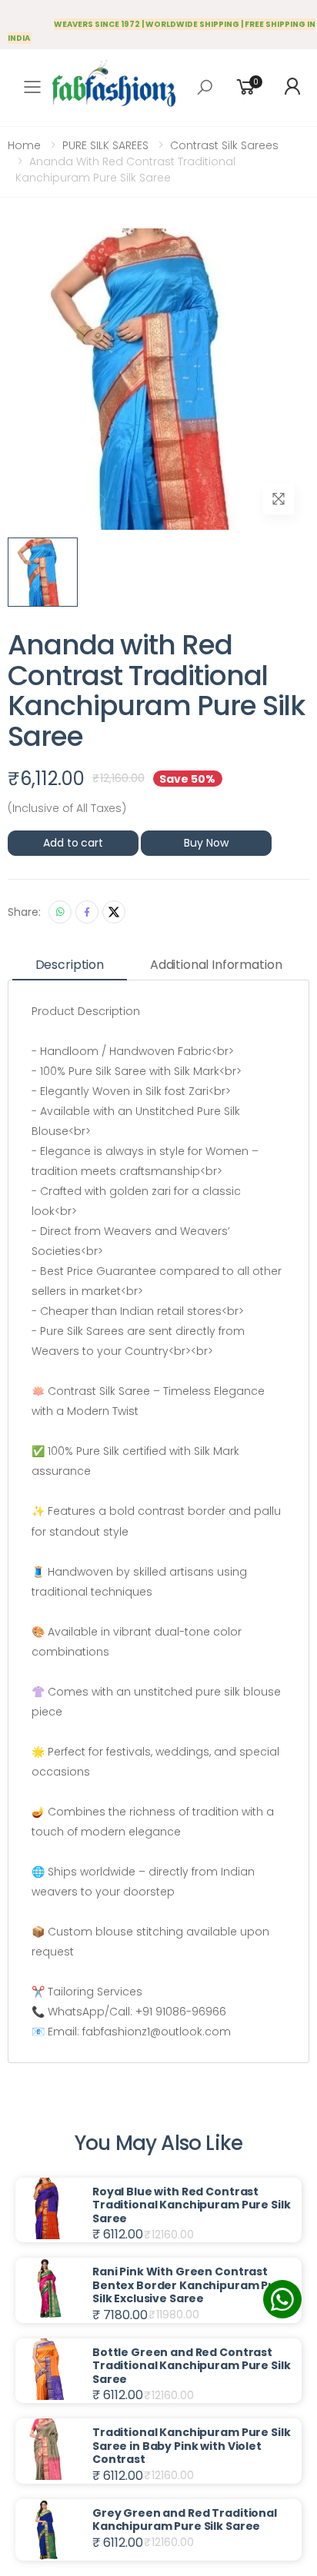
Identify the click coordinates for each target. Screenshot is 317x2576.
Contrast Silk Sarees (224, 145)
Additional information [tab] (216, 965)
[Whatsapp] (60, 912)
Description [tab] (70, 965)
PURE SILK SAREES (105, 145)
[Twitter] (114, 912)
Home (24, 145)
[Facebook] (87, 912)
